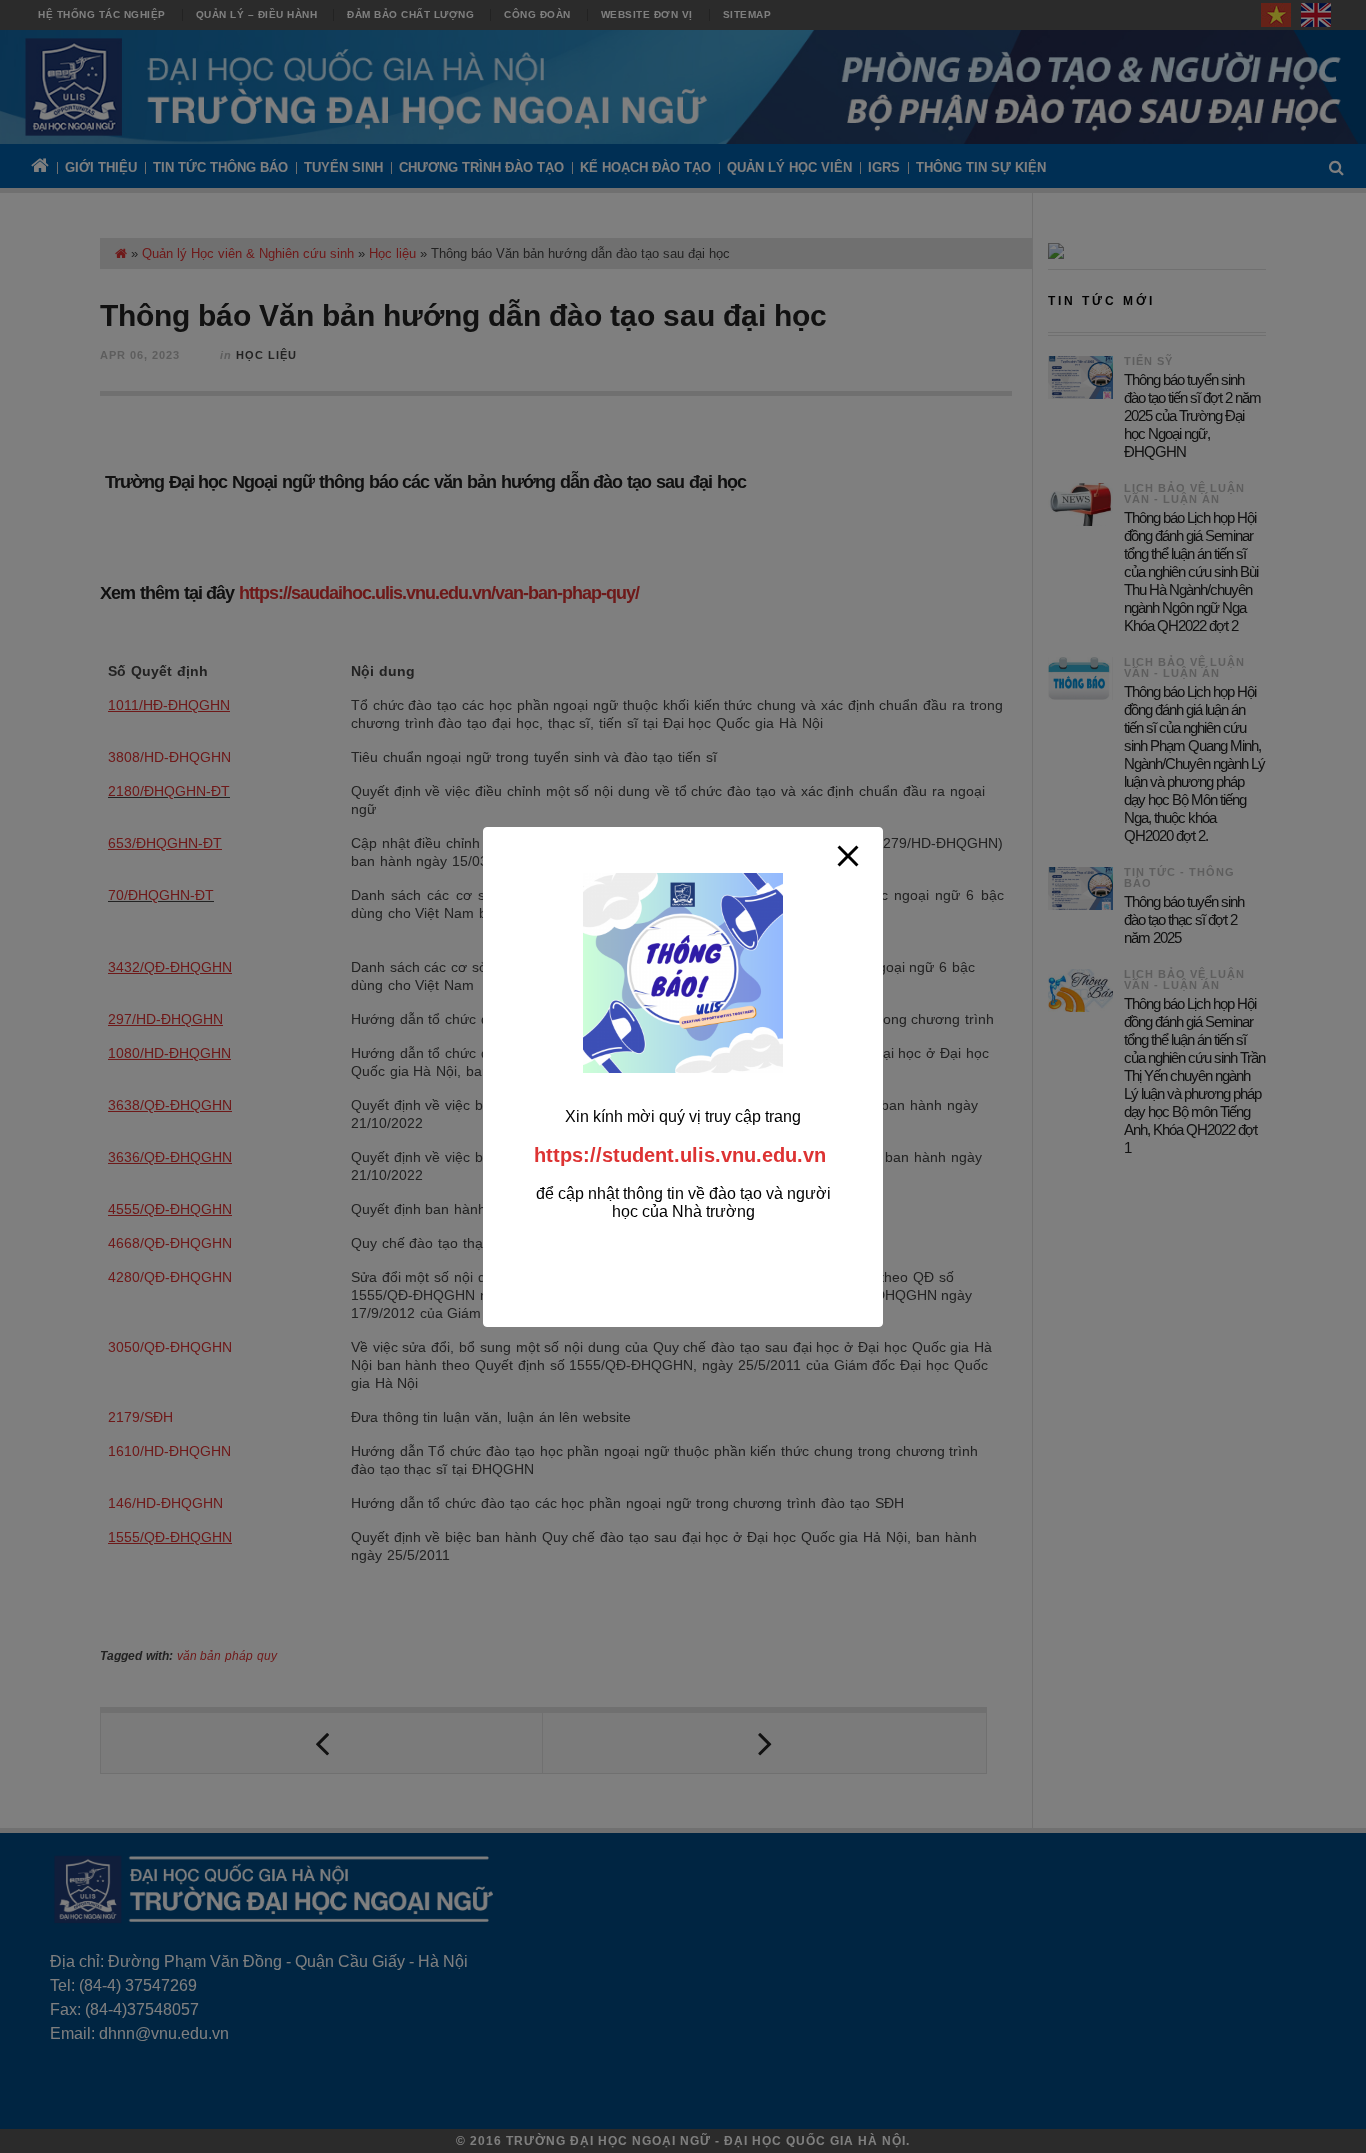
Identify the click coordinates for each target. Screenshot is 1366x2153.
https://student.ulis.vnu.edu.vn (680, 1155)
